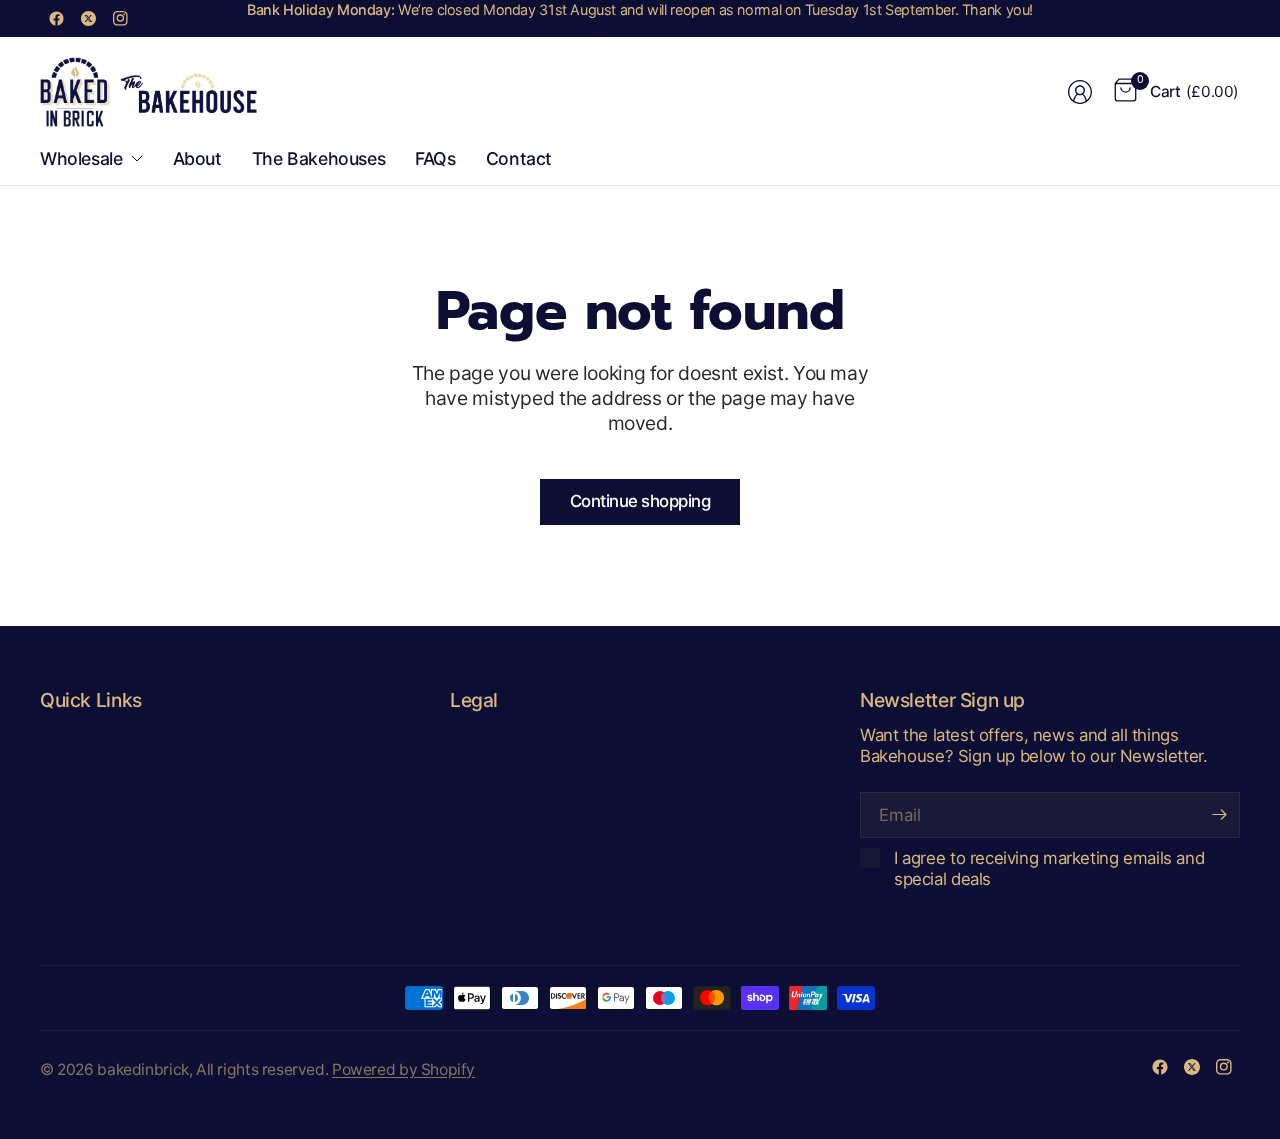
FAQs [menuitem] (435, 158)
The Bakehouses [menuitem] (319, 158)
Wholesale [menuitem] (81, 158)
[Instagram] (120, 18)
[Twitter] (88, 18)
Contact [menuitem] (519, 158)
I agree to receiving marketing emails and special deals (1049, 868)
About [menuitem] (197, 158)
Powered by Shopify (403, 1069)
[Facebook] (56, 18)
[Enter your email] (1220, 815)
